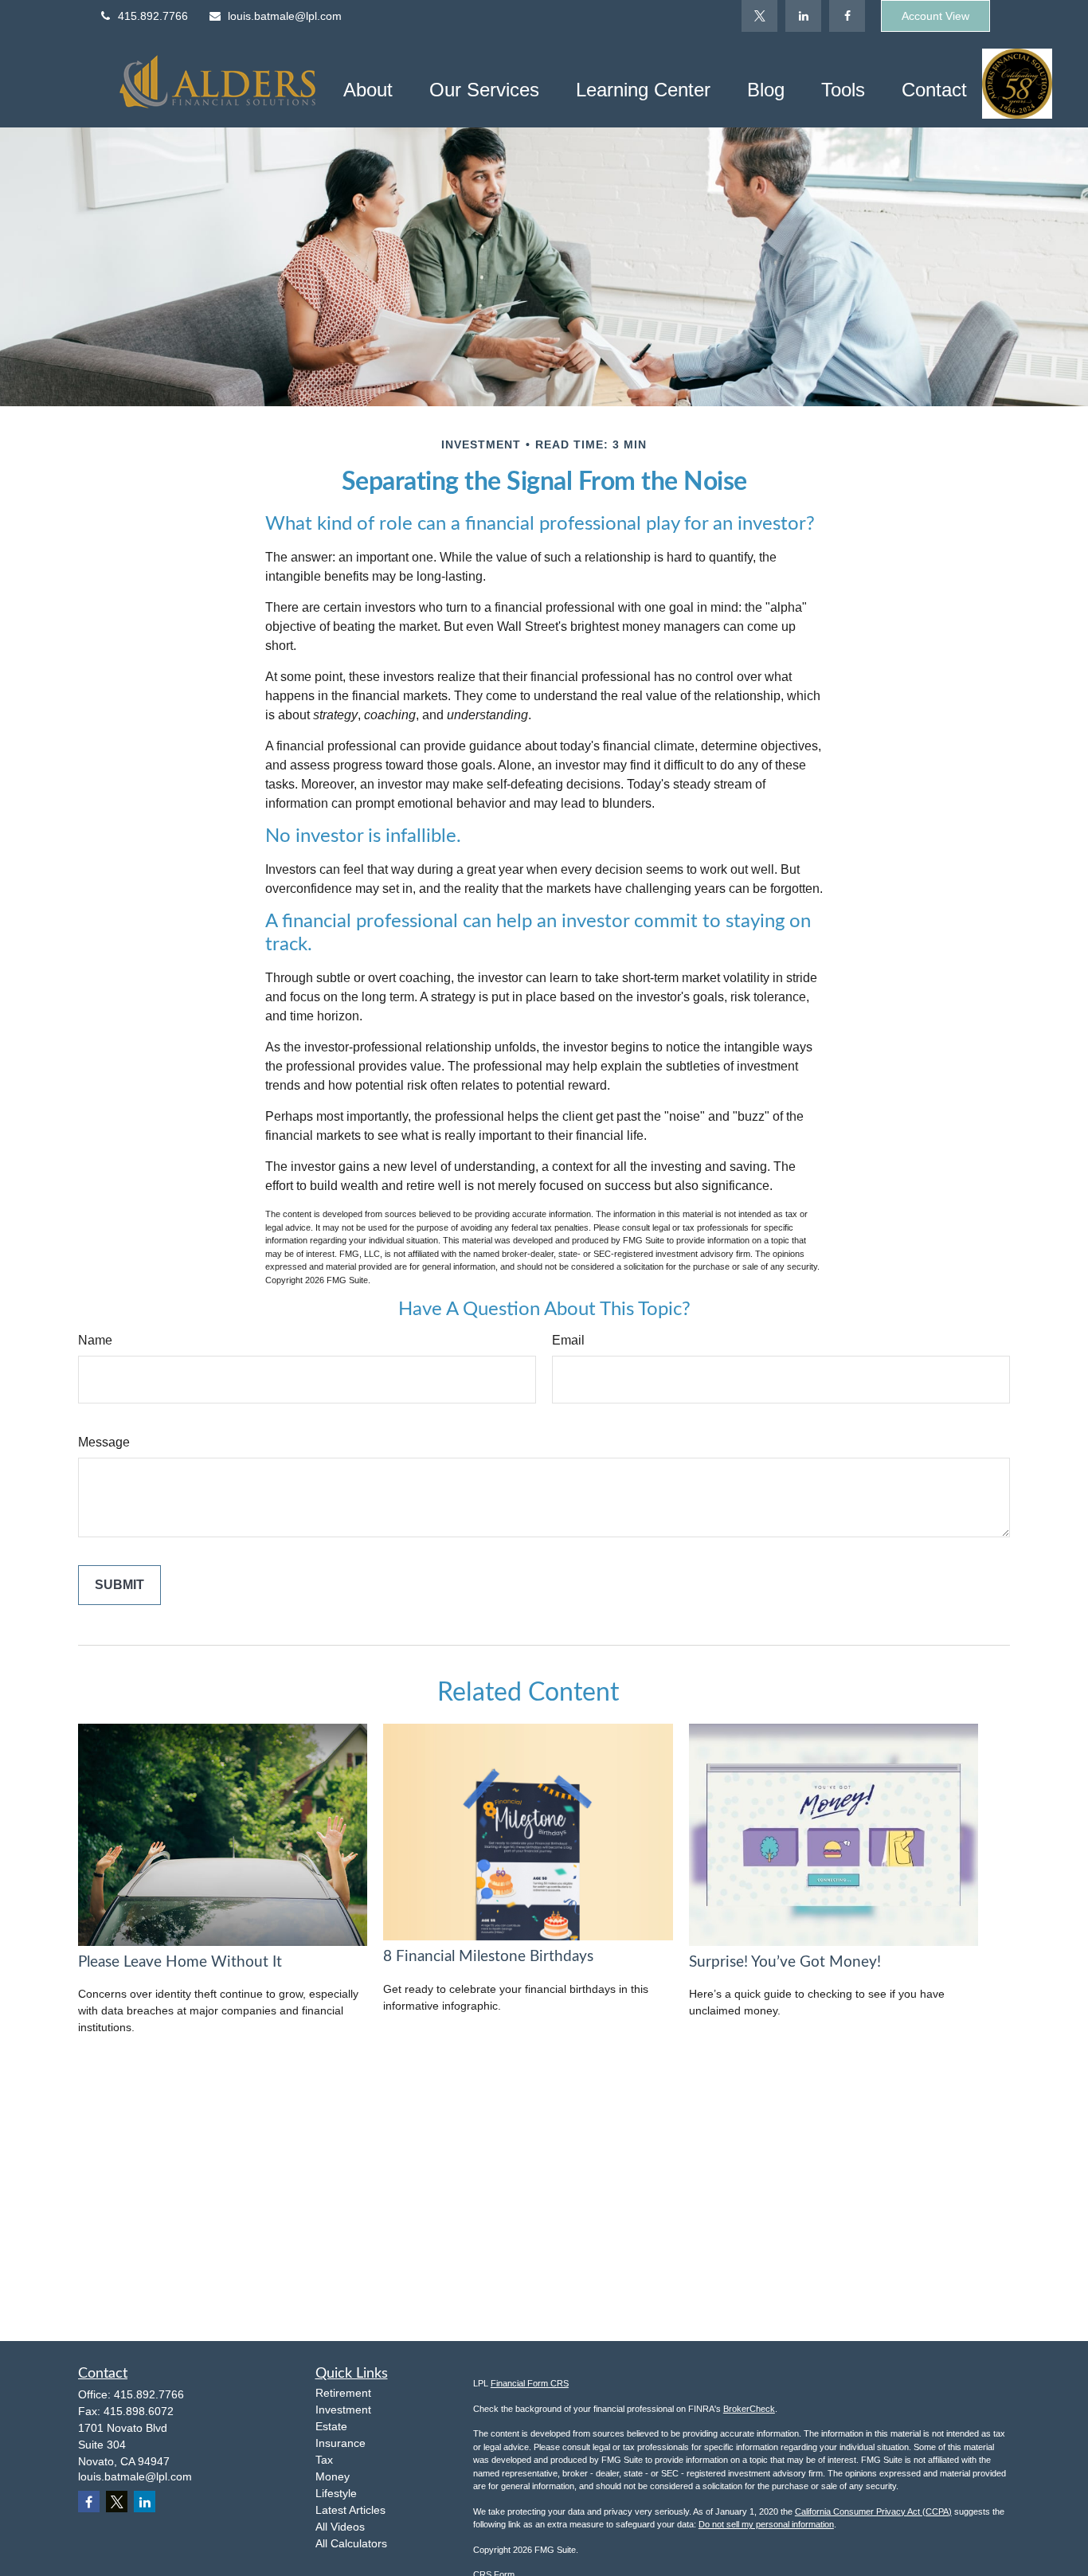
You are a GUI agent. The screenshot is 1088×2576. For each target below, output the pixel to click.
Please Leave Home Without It (180, 1962)
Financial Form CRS (530, 2383)
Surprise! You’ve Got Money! (785, 1962)
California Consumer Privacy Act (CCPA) (873, 2511)
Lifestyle (336, 2493)
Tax (324, 2460)
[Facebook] (847, 16)
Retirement (343, 2393)
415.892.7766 (153, 16)
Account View (935, 16)
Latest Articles (350, 2510)
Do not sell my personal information (766, 2524)
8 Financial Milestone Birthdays (488, 1957)
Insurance (340, 2443)
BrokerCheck (749, 2409)
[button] (368, 89)
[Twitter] (759, 16)
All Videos (340, 2527)
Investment (343, 2410)
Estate (331, 2426)
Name (95, 1340)
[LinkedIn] (803, 16)
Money (333, 2476)
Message (104, 1442)
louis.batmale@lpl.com (285, 16)
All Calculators (351, 2543)
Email (568, 1340)
